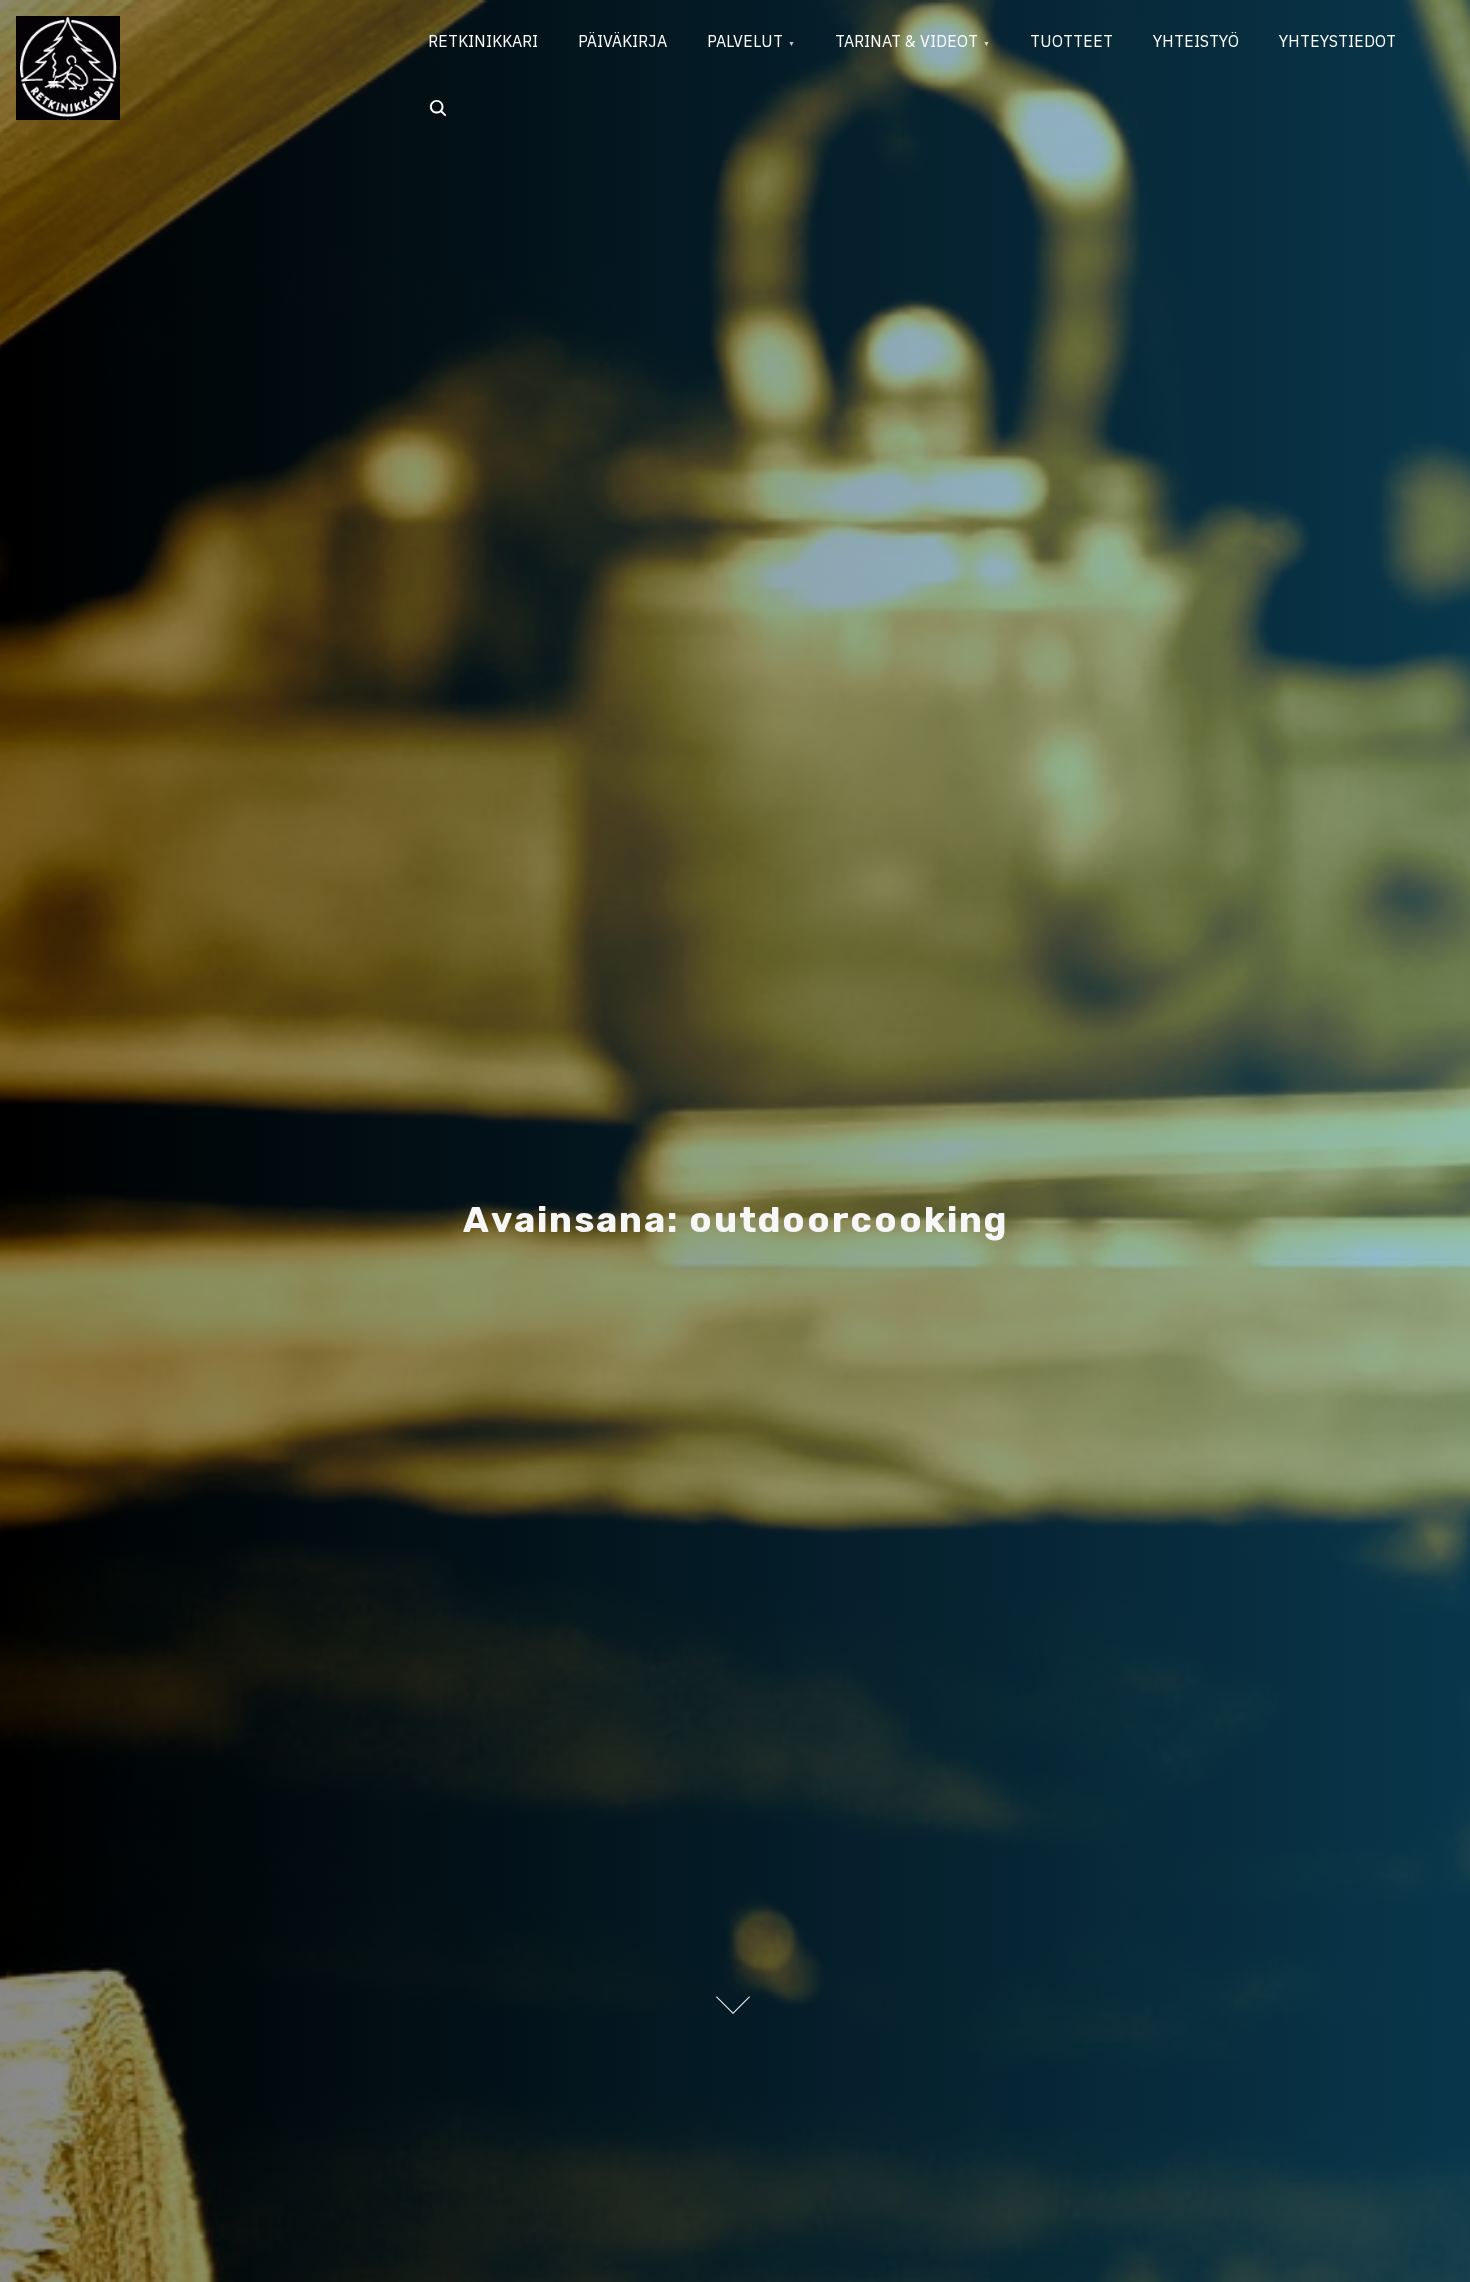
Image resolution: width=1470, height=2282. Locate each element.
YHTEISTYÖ (1196, 41)
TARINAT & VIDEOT (906, 41)
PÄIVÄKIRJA (622, 41)
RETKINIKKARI (483, 41)
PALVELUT (745, 41)
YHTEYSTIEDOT (1337, 41)
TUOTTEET (1071, 41)
